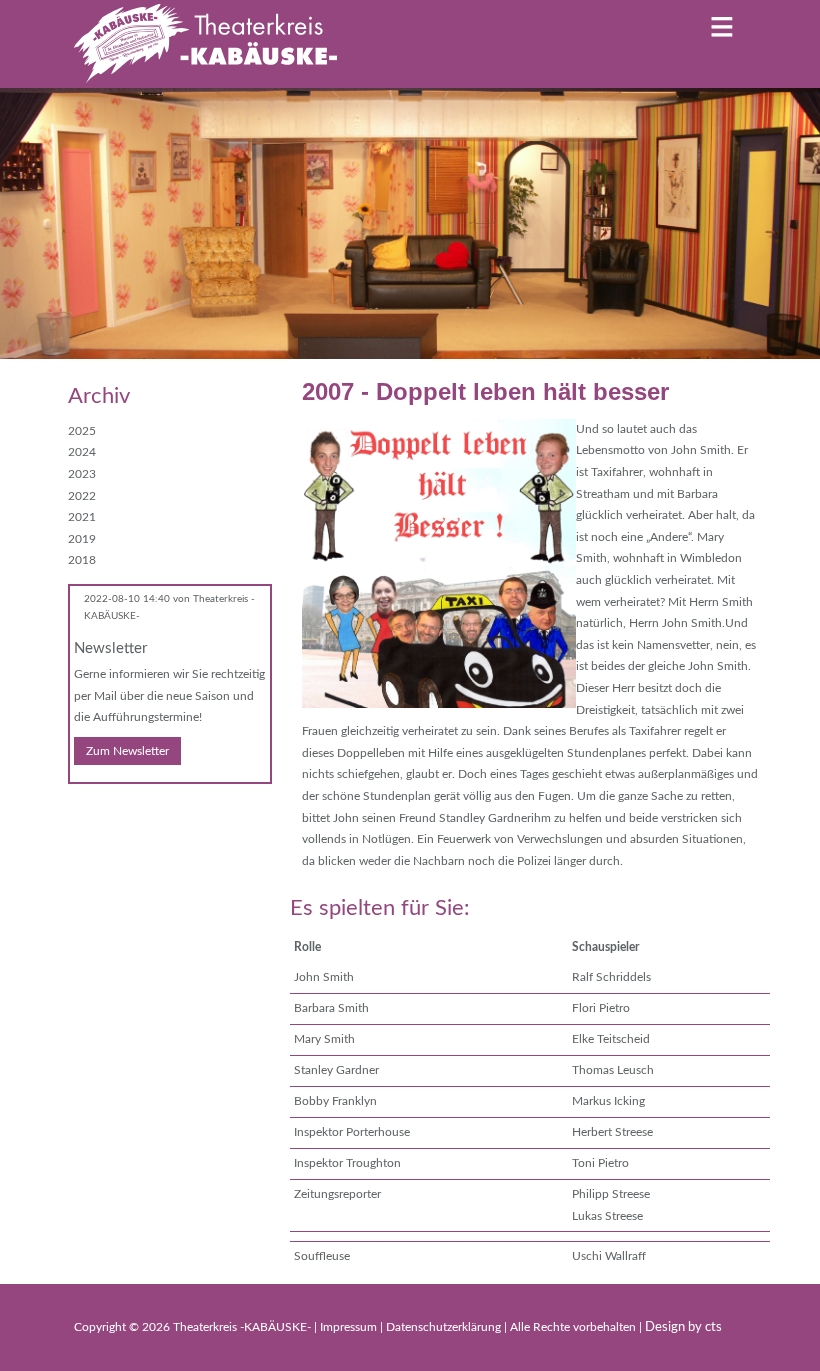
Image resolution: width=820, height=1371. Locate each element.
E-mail (124, 812)
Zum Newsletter (127, 751)
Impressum (350, 1327)
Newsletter (110, 648)
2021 (82, 517)
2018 (82, 560)
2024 (82, 452)
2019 (82, 539)
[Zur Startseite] (205, 44)
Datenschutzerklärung (445, 1327)
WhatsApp (164, 812)
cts (713, 1327)
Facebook (84, 812)
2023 (82, 474)
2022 (82, 496)
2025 (82, 431)
